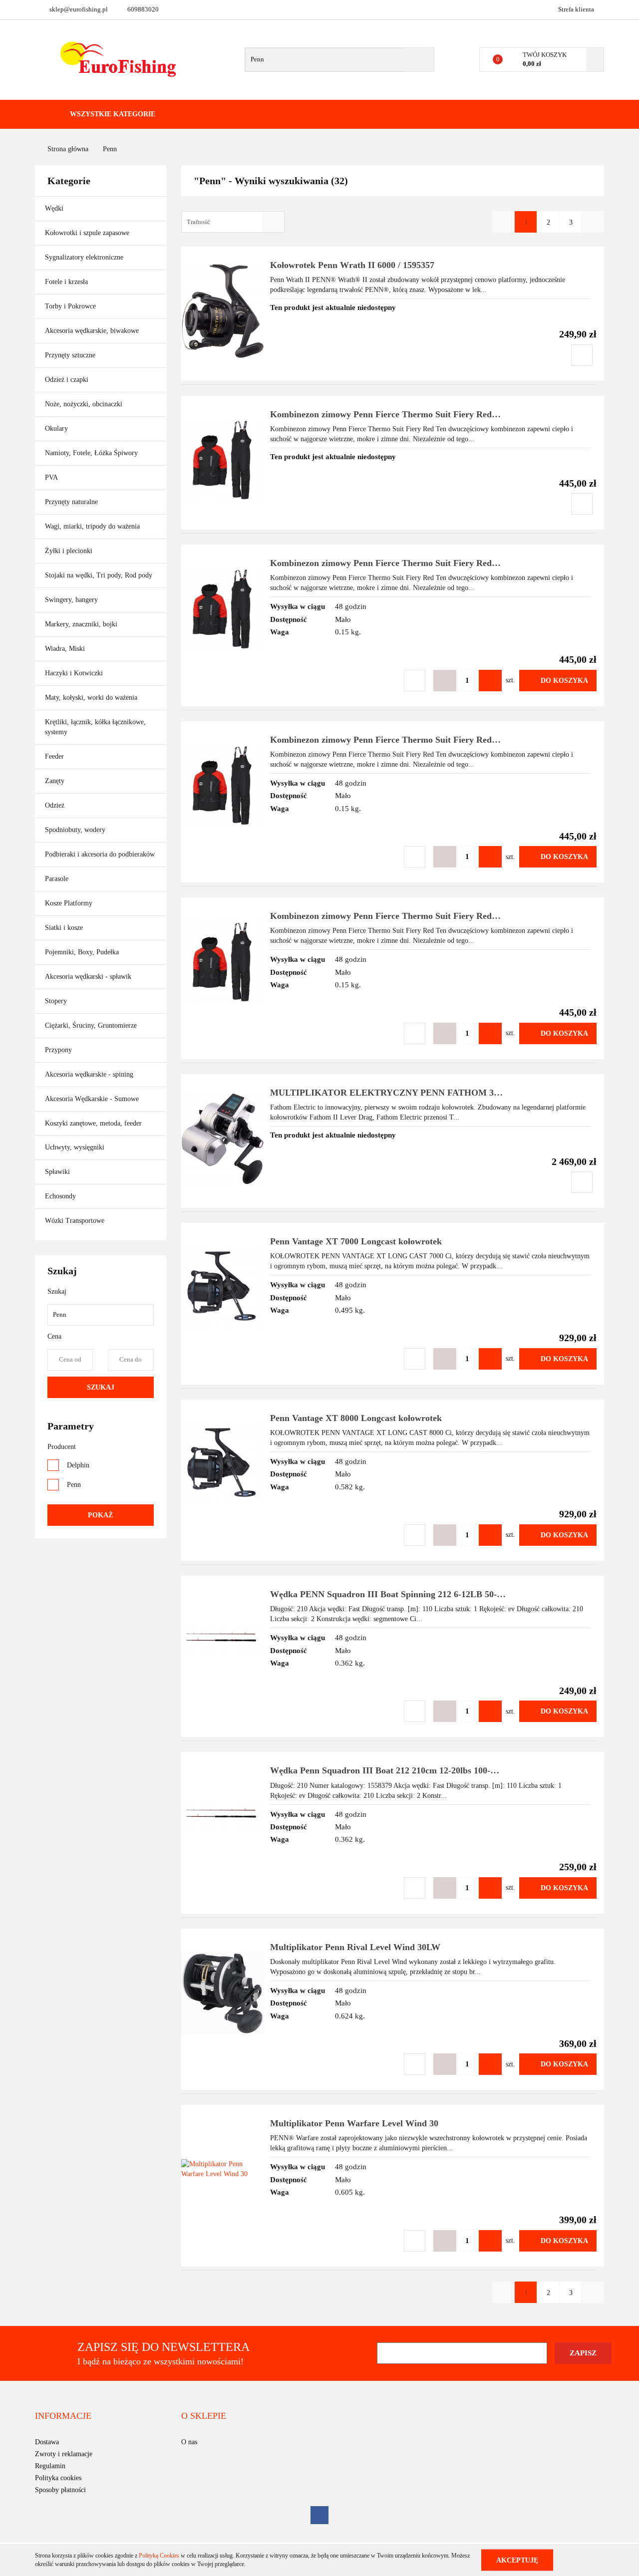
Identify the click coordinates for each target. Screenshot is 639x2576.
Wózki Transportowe (75, 1221)
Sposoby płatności (60, 2490)
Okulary (56, 429)
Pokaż (100, 1515)
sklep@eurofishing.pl (79, 9)
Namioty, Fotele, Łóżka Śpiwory (92, 453)
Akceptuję (517, 2560)
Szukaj (101, 1387)
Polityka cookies (58, 2478)
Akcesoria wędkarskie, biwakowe (93, 331)
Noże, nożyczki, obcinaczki (84, 404)
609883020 (143, 9)
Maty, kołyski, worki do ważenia (91, 698)
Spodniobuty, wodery (75, 830)
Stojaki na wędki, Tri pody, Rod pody (99, 575)
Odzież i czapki (68, 380)
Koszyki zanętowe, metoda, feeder (93, 1123)
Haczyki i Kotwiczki (75, 673)
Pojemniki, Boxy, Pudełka (82, 952)
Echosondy (60, 1196)
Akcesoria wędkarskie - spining (90, 1074)
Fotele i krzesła (66, 282)
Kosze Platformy (69, 903)
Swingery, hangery (71, 600)
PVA (51, 477)
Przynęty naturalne (71, 502)
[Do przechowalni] (582, 355)
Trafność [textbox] (198, 222)
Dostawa (47, 2442)
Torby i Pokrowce (71, 306)
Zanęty (55, 781)
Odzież (56, 805)
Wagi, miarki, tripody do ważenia (92, 526)
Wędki (55, 208)
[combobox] (233, 222)
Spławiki (57, 1172)
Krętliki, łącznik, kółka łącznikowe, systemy (95, 727)
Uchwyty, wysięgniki (75, 1147)
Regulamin (50, 2466)
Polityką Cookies (159, 2556)
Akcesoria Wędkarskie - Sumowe (93, 1099)
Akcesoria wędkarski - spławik (89, 977)
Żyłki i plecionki (70, 551)
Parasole (57, 879)
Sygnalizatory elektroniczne (84, 257)
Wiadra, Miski (65, 649)
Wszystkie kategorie (112, 114)
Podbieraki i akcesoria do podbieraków (100, 854)
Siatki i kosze (64, 928)
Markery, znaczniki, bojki (81, 624)
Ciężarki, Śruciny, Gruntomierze (91, 1025)
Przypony (59, 1050)
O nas (189, 2442)
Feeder (54, 756)
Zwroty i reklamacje (64, 2454)
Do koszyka (564, 681)
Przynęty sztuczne (71, 355)
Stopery (56, 1001)
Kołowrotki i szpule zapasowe (88, 233)
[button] (63, 2416)
